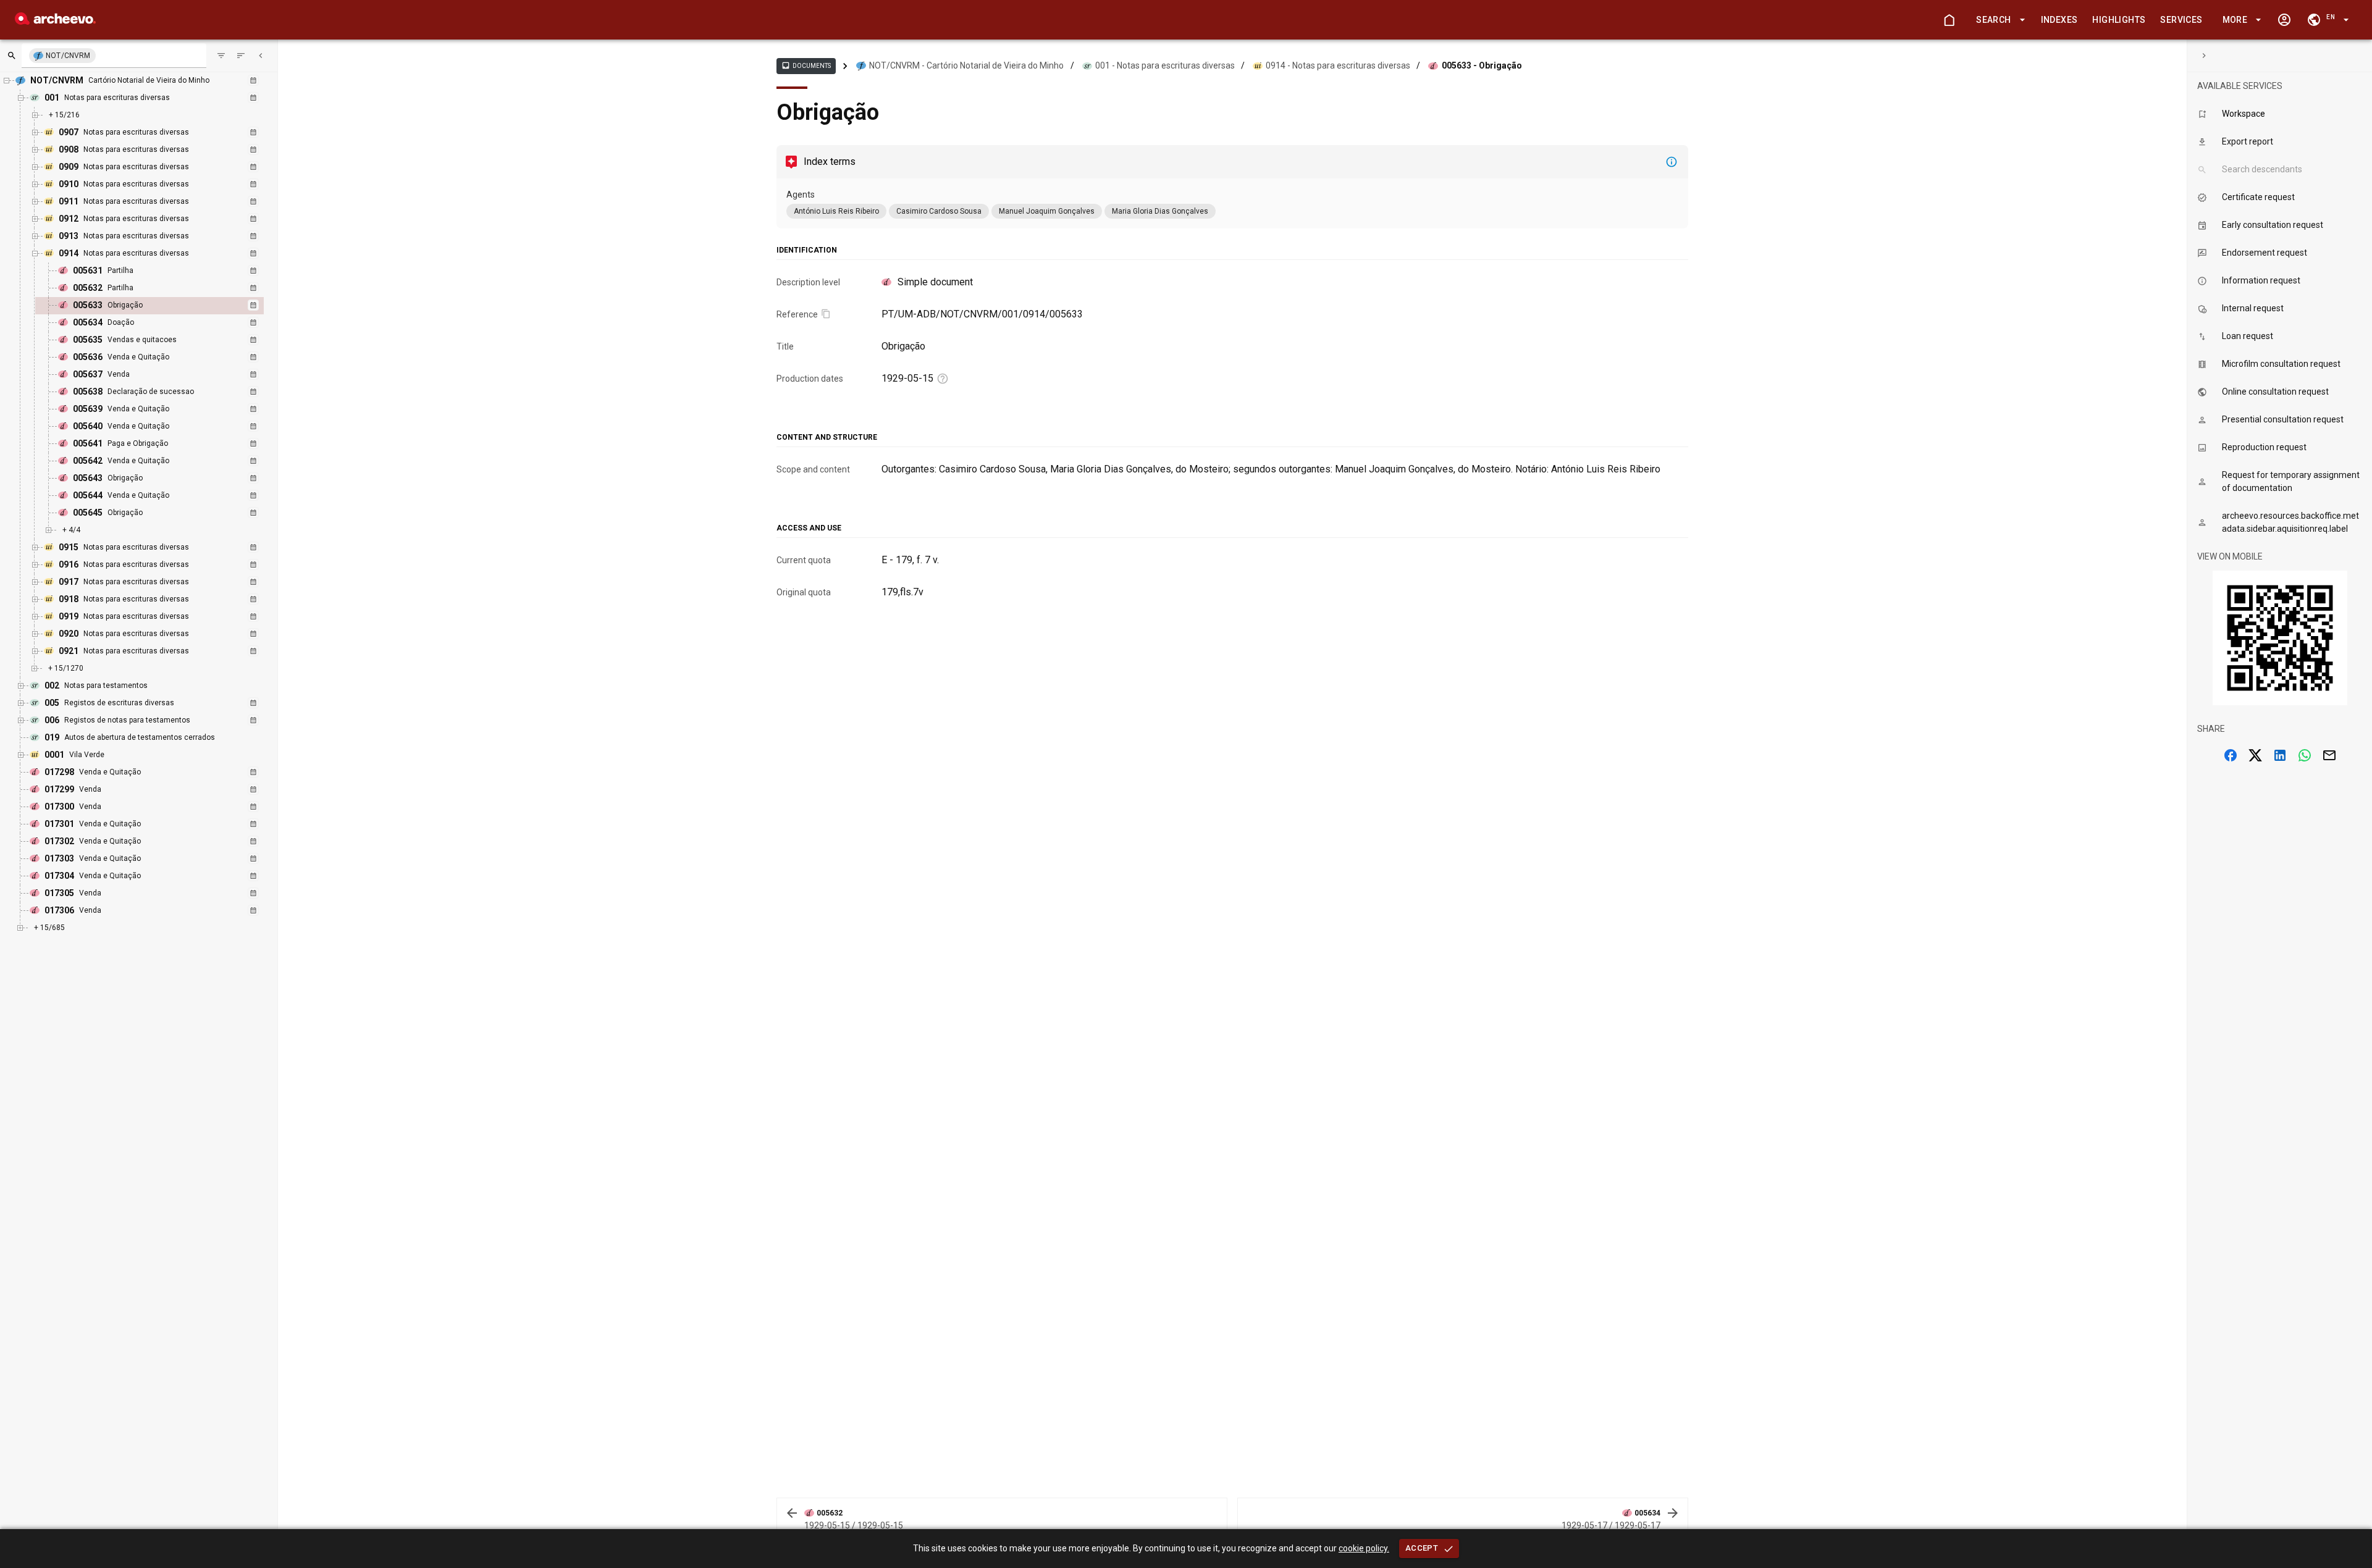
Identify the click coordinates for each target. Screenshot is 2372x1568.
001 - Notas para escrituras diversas (1165, 65)
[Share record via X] (2255, 755)
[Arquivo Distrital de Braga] (55, 21)
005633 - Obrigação (1482, 65)
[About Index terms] (1672, 162)
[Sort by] (221, 56)
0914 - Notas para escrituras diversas (1338, 65)
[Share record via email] (2329, 755)
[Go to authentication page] (2284, 20)
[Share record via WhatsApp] (2305, 755)
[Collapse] (261, 56)
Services (2181, 20)
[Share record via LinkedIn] (2280, 755)
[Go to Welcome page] (1949, 20)
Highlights (2119, 20)
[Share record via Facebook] (2231, 755)
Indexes (2059, 20)
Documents (806, 65)
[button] (1998, 20)
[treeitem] (163, 306)
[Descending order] (241, 56)
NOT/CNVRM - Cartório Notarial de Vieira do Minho (966, 65)
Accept (1422, 1548)
